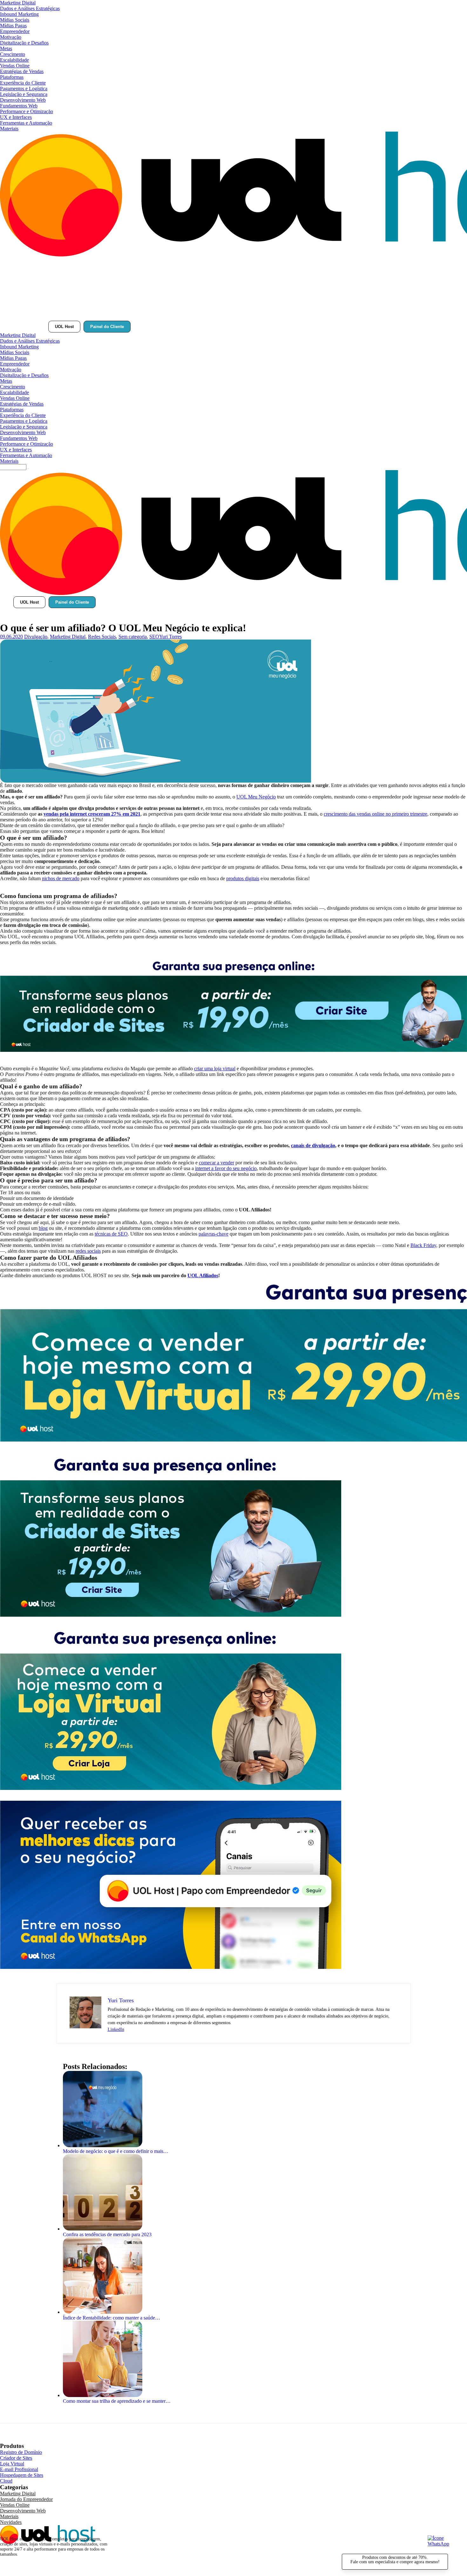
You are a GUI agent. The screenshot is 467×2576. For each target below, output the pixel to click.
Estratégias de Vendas (22, 71)
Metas (6, 48)
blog (43, 1228)
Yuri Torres (170, 637)
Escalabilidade (14, 60)
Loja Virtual (12, 2464)
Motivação (11, 37)
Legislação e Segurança (24, 94)
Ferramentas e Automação (26, 123)
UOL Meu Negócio (256, 797)
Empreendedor (15, 31)
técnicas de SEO (111, 1234)
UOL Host (64, 327)
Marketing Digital (18, 3)
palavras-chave (213, 1234)
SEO (154, 637)
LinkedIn (116, 2029)
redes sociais (88, 1251)
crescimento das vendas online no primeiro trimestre (376, 814)
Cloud (6, 2481)
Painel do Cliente (107, 327)
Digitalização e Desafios (24, 43)
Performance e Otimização (27, 111)
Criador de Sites (16, 2458)
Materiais (9, 129)
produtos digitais (243, 878)
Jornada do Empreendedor (26, 2499)
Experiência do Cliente (23, 83)
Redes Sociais (102, 637)
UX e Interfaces (16, 117)
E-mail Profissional (19, 2469)
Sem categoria (133, 637)
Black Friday (423, 1245)
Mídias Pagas (13, 26)
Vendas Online (15, 66)
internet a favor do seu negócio (226, 1168)
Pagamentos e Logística (24, 89)
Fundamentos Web (19, 106)
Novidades (11, 2522)
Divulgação (36, 637)
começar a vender (217, 1163)
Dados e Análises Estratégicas (30, 8)
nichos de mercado (61, 878)
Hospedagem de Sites (22, 2475)
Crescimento (13, 54)
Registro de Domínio (21, 2452)
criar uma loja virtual (215, 1069)
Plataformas (12, 77)
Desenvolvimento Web (23, 100)
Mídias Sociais (15, 20)
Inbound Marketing (19, 14)
